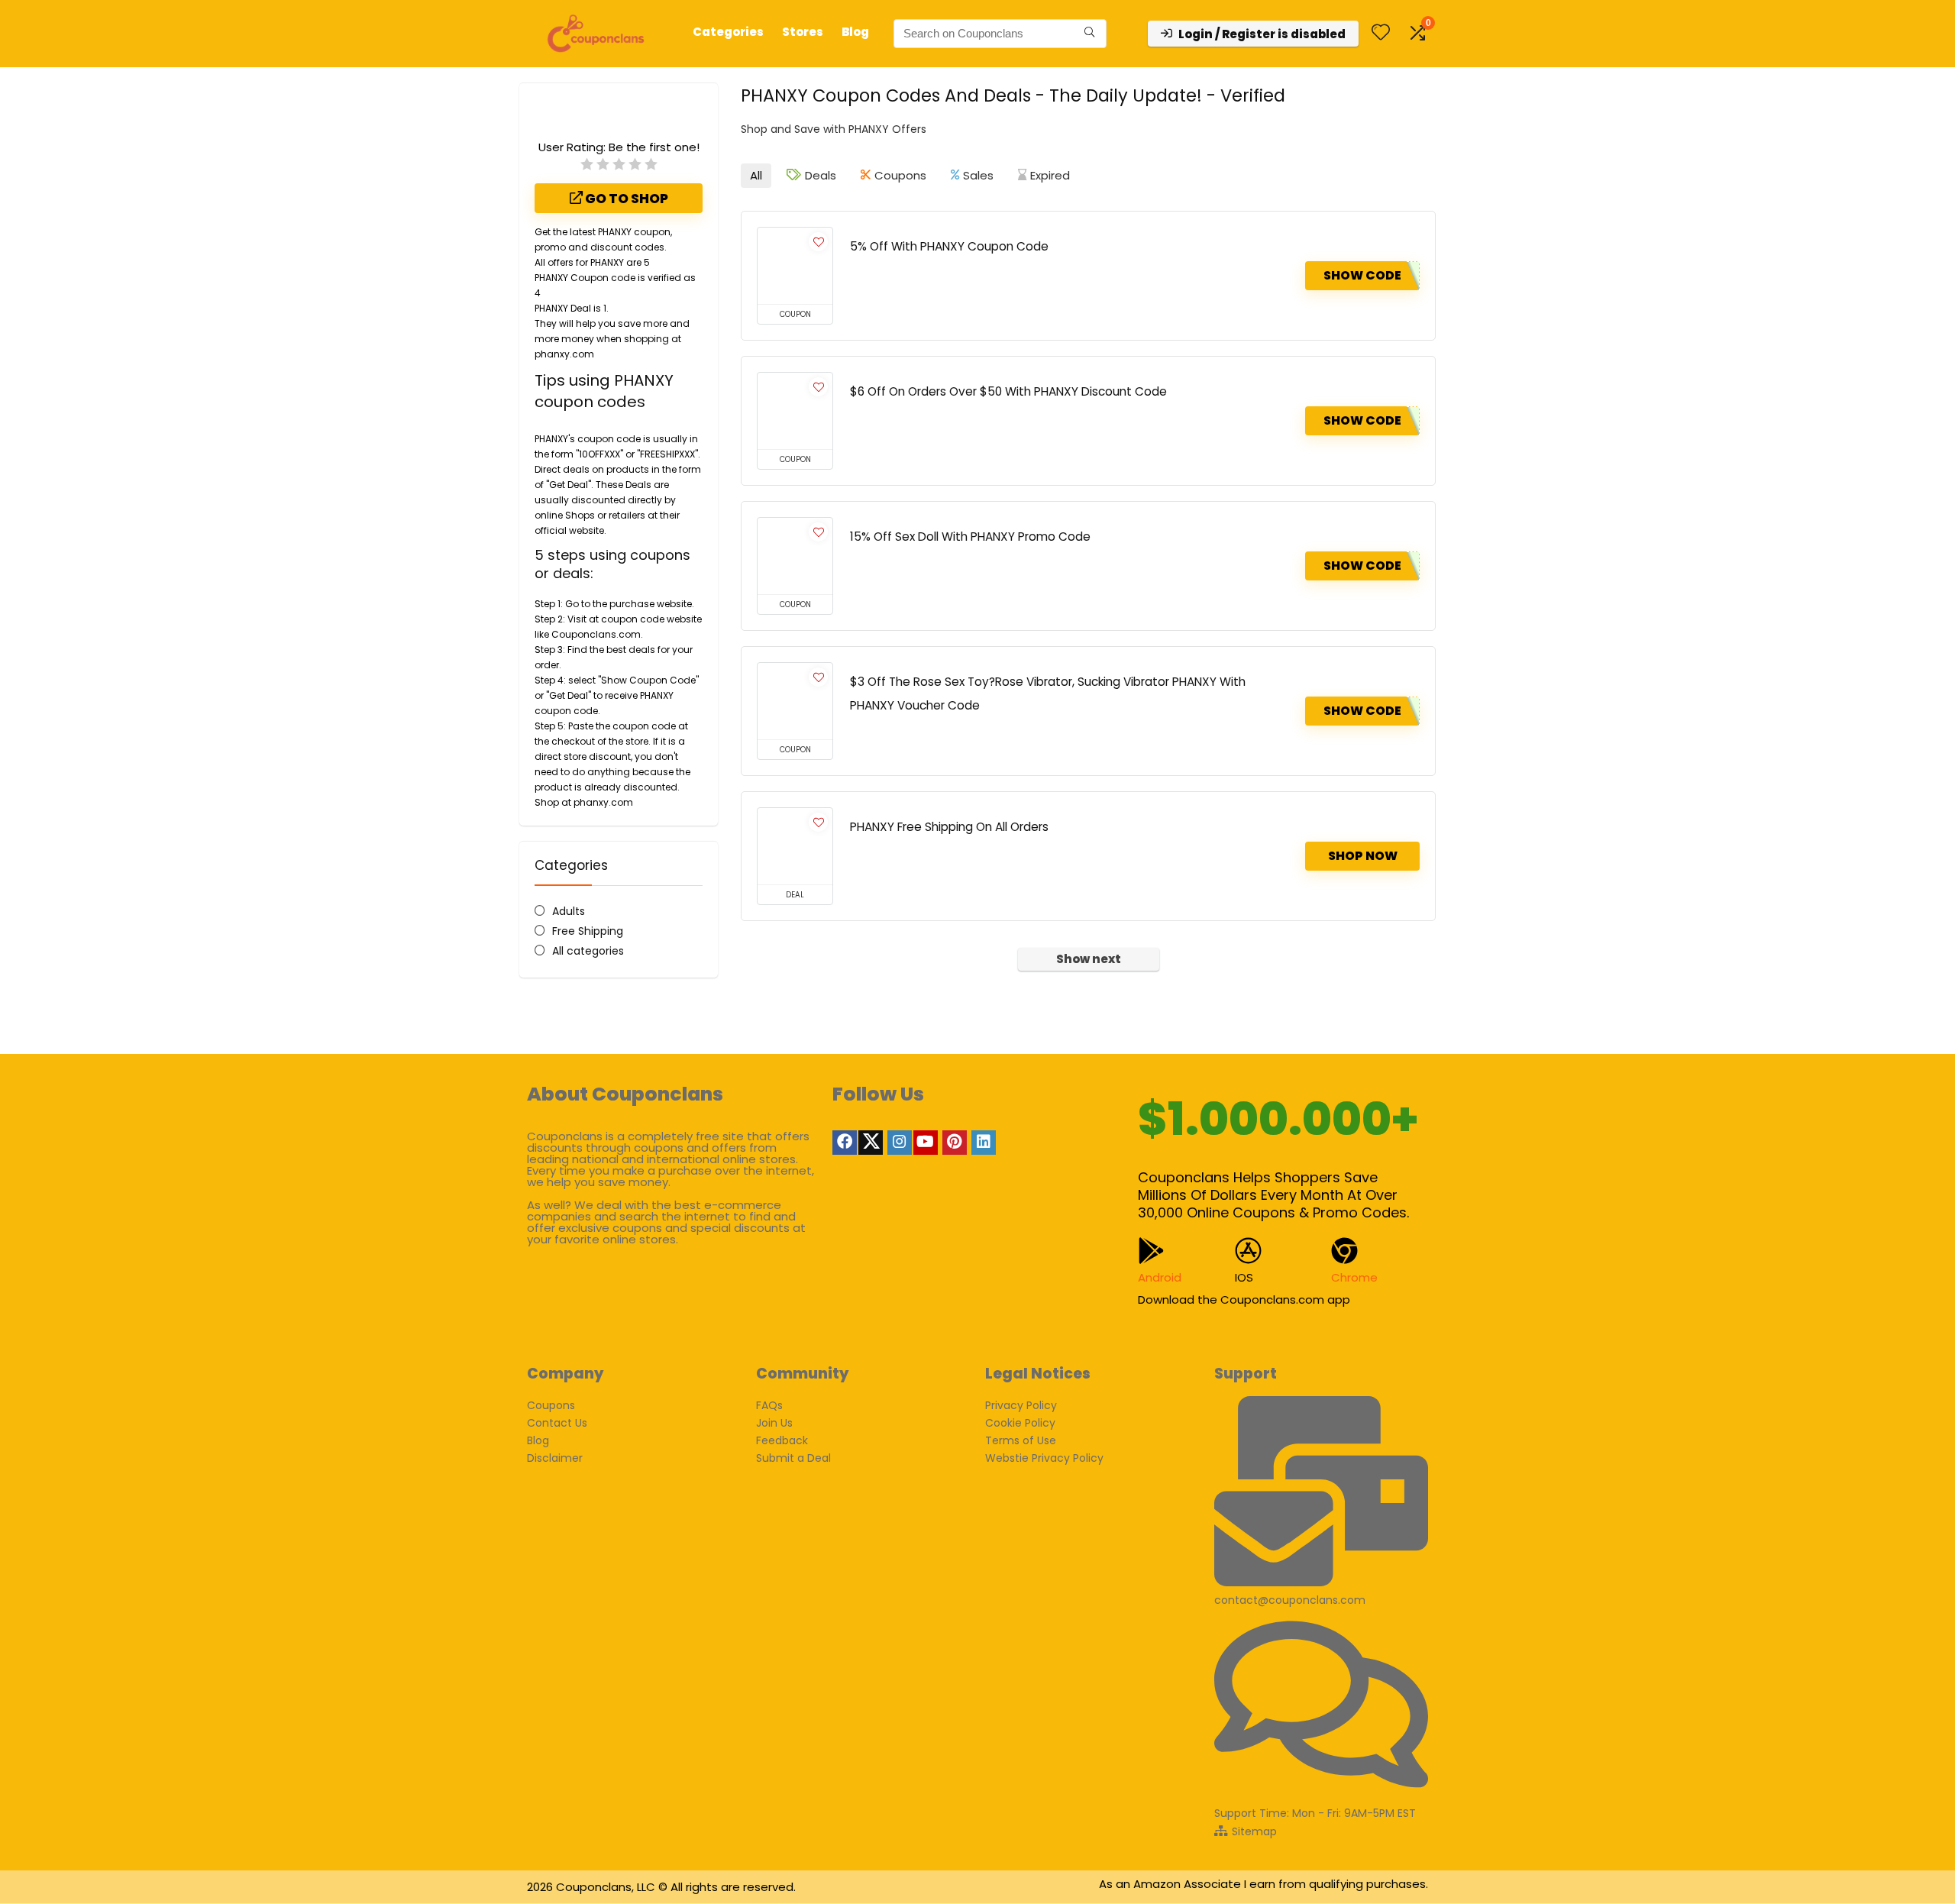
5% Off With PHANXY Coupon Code (949, 246)
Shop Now (1363, 856)
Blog (855, 32)
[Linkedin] (984, 1143)
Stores (803, 32)
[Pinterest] (955, 1143)
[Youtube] (926, 1143)
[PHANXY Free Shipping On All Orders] (795, 846)
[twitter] (871, 1143)
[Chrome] (1344, 1251)
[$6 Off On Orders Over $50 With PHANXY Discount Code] (795, 411)
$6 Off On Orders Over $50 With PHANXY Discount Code (1008, 391)
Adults (569, 911)
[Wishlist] (1381, 33)
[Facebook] (845, 1143)
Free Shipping (588, 931)
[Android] (1151, 1251)
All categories (588, 951)
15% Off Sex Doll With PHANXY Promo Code (970, 537)
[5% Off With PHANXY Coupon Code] (795, 266)
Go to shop (625, 199)
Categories (728, 32)
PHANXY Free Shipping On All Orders (949, 827)
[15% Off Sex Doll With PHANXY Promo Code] (795, 556)
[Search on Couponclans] (1089, 34)
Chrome (1354, 1277)
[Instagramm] (900, 1143)
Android (1160, 1277)
